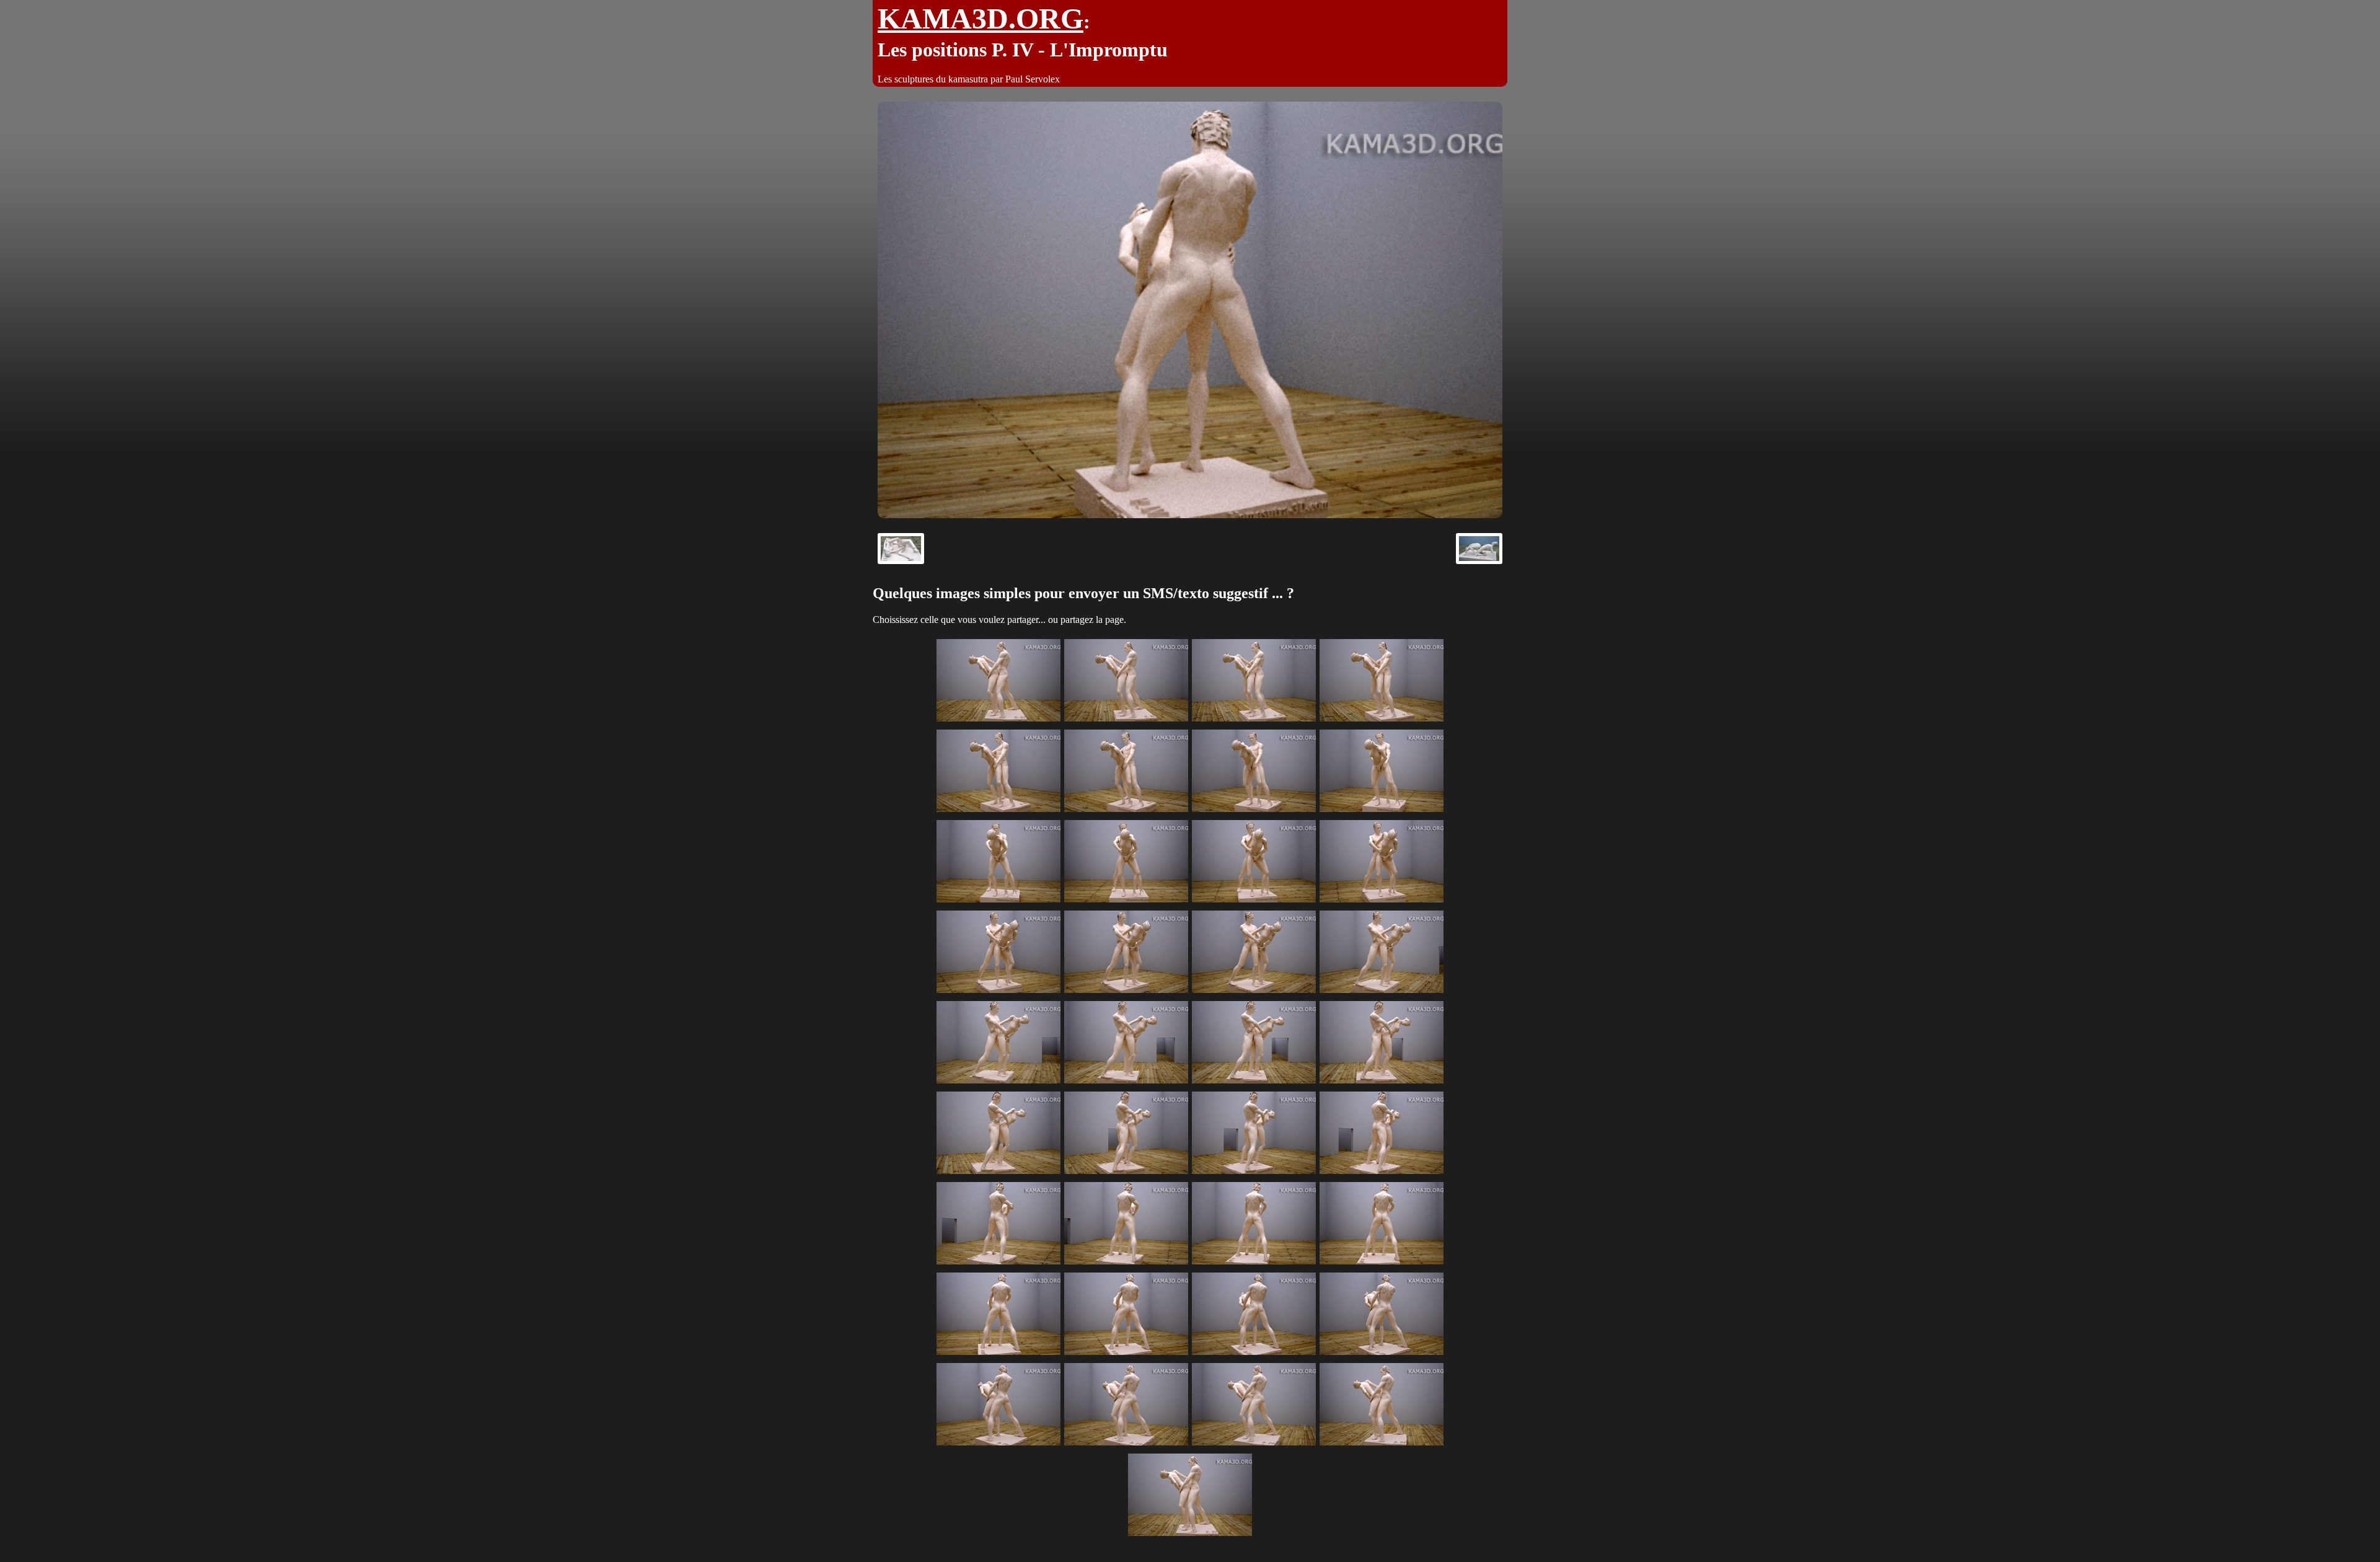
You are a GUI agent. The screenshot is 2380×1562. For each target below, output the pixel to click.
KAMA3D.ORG (981, 18)
